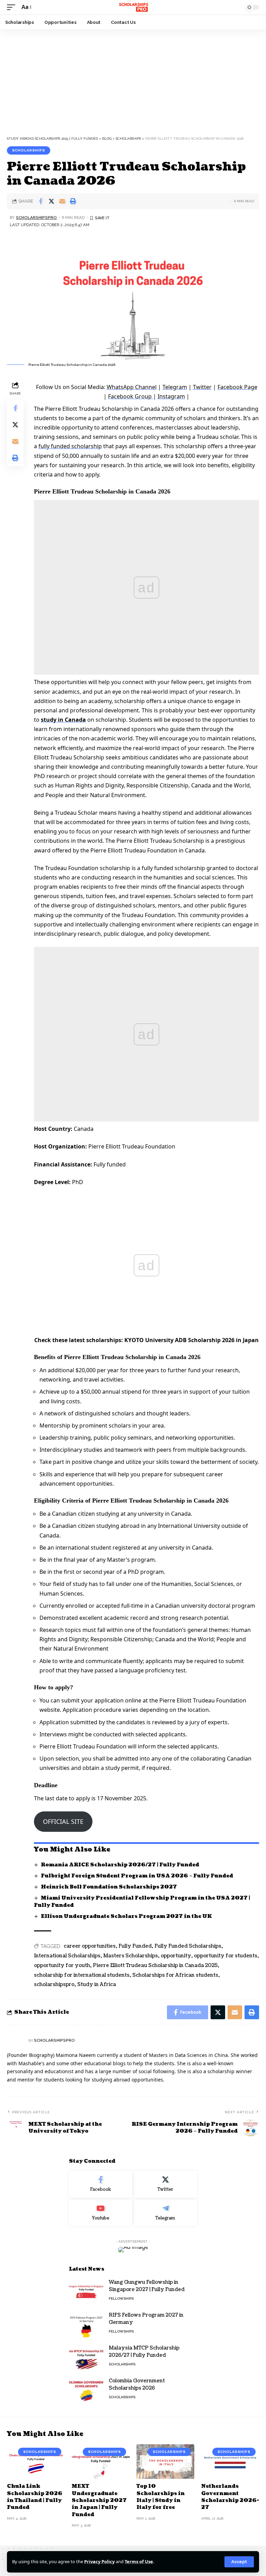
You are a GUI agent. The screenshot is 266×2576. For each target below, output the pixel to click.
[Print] (73, 201)
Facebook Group (131, 396)
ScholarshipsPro (36, 218)
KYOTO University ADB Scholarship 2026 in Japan (192, 1340)
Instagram (171, 396)
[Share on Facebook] (41, 201)
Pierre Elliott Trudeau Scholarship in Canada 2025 (155, 1965)
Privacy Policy (99, 2561)
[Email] (62, 201)
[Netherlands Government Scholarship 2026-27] (230, 2462)
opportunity (176, 1956)
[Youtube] (101, 2213)
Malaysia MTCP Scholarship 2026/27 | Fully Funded (144, 2352)
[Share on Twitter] (51, 201)
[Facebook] (101, 2184)
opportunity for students (226, 1956)
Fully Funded (135, 1946)
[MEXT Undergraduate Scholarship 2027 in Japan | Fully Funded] (101, 2462)
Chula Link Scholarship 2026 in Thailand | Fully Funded (35, 2497)
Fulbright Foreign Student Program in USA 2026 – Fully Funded (137, 1876)
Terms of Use (139, 2561)
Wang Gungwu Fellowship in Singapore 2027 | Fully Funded (147, 2286)
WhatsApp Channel (132, 387)
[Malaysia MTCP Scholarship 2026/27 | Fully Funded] (86, 2357)
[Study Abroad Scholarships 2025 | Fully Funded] (133, 7)
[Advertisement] (133, 81)
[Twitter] (166, 2184)
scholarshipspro (54, 1984)
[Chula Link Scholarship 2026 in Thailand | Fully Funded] (36, 2462)
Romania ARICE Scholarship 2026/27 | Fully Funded (120, 1865)
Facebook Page (237, 387)
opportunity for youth (62, 1965)
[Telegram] (166, 2213)
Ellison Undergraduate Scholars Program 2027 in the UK (126, 1916)
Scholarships (29, 150)
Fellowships (121, 2298)
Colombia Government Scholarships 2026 (137, 2384)
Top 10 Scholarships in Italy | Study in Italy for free (161, 2497)
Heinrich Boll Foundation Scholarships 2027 (109, 1887)
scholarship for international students (82, 1975)
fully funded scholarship (70, 446)
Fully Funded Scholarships (188, 1946)
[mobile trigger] (13, 7)
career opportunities (90, 1946)
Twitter (202, 387)
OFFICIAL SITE (63, 1821)
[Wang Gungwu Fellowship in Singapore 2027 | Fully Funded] (86, 2292)
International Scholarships (67, 1956)
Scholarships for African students (175, 1975)
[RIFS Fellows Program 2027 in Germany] (86, 2324)
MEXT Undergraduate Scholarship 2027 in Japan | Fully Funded (99, 2500)
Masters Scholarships (131, 1956)
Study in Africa (97, 1984)
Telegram (175, 387)
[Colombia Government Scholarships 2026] (86, 2390)
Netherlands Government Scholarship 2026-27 (230, 2497)
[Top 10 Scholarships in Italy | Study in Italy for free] (165, 2462)
